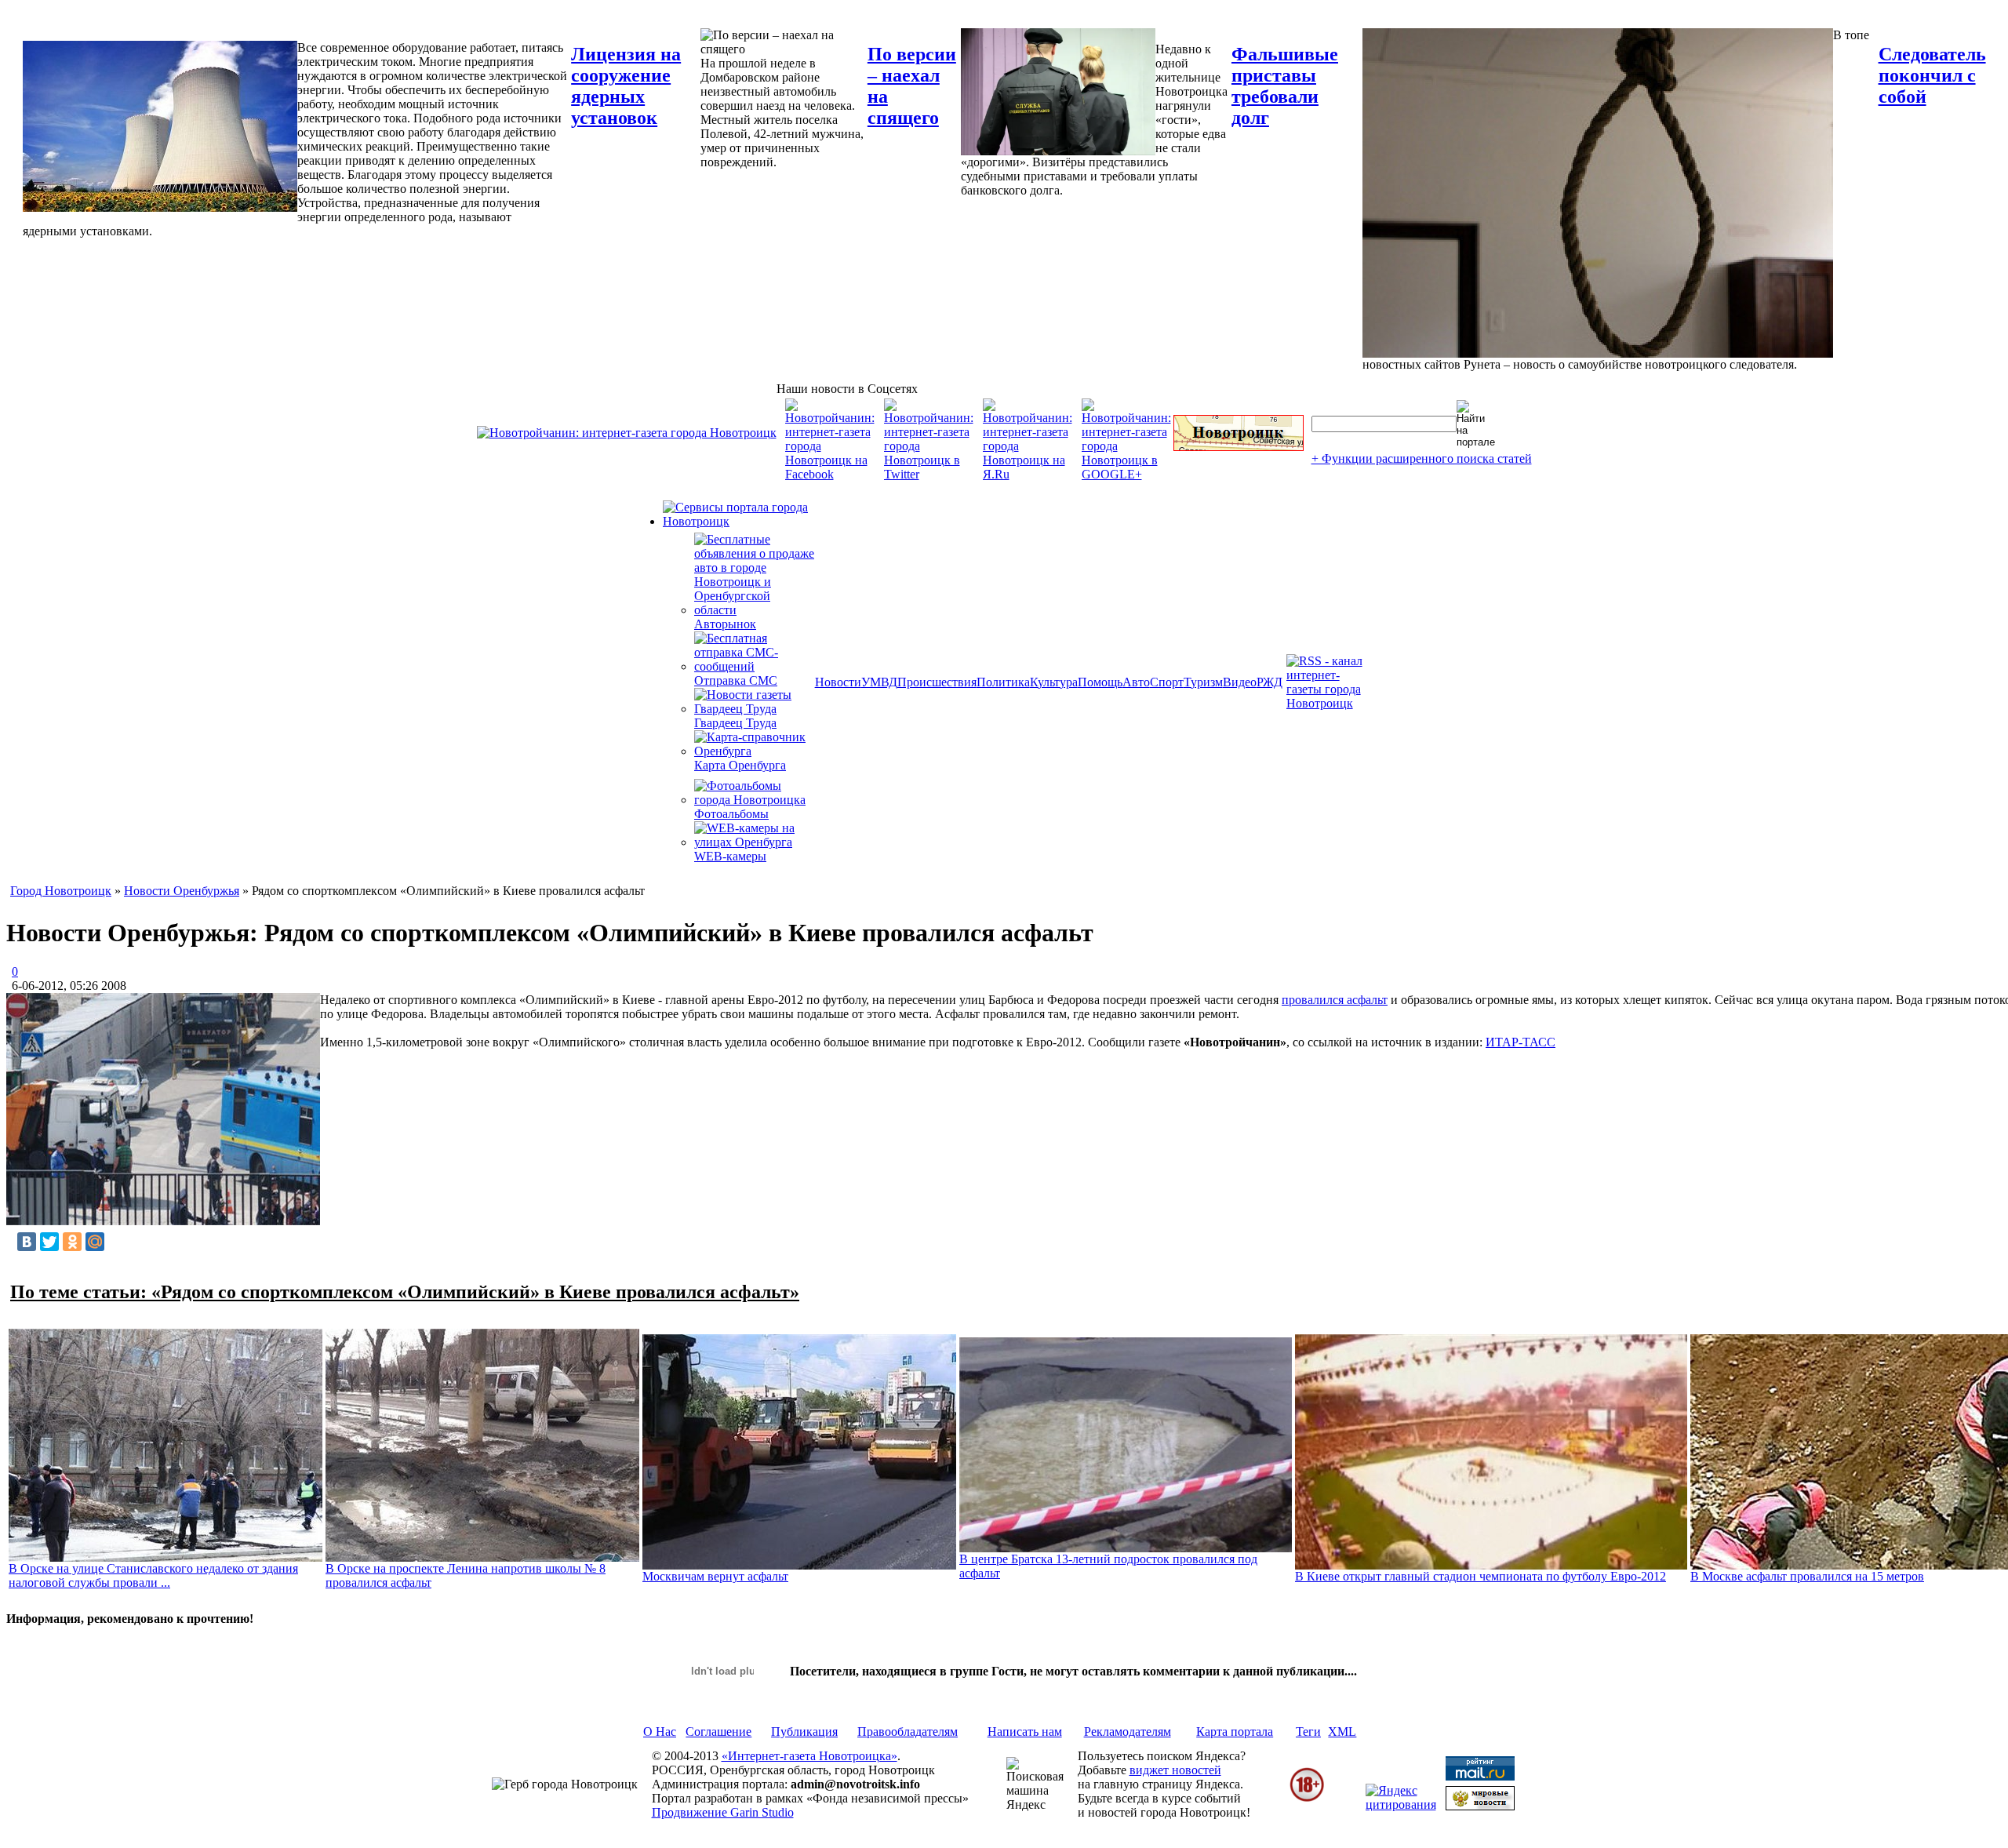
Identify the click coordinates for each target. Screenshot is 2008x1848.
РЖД (1270, 682)
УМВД (879, 682)
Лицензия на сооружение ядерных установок (626, 86)
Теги (1308, 1732)
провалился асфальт (1335, 1000)
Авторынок (725, 624)
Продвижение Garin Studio (723, 1812)
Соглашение (718, 1732)
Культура (1054, 682)
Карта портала (1235, 1732)
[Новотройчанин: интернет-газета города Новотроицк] (627, 433)
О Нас (660, 1732)
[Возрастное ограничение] (1307, 1799)
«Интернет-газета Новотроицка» (809, 1756)
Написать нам (1025, 1732)
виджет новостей (1175, 1770)
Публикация (804, 1732)
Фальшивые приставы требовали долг (1285, 86)
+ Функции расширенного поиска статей (1422, 458)
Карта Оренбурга (740, 765)
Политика (1003, 682)
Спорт (1167, 682)
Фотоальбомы (731, 814)
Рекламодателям (1128, 1732)
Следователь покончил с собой (1932, 75)
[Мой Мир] (95, 1242)
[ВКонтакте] (27, 1242)
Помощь (1100, 682)
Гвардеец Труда (735, 723)
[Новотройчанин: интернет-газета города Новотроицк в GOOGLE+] (1126, 474)
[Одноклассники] (72, 1242)
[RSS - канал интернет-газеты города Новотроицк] (1330, 703)
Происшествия (937, 682)
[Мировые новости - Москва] (1480, 1806)
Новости (838, 682)
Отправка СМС (736, 680)
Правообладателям (908, 1732)
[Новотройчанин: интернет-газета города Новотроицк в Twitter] (929, 474)
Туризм (1203, 682)
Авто (1136, 682)
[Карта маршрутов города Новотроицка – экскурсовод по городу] (1239, 447)
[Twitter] (49, 1242)
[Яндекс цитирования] (1401, 1804)
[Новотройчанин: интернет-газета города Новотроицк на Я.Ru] (1028, 474)
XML (1342, 1732)
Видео (1240, 682)
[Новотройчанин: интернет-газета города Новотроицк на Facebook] (830, 474)
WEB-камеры (730, 856)
